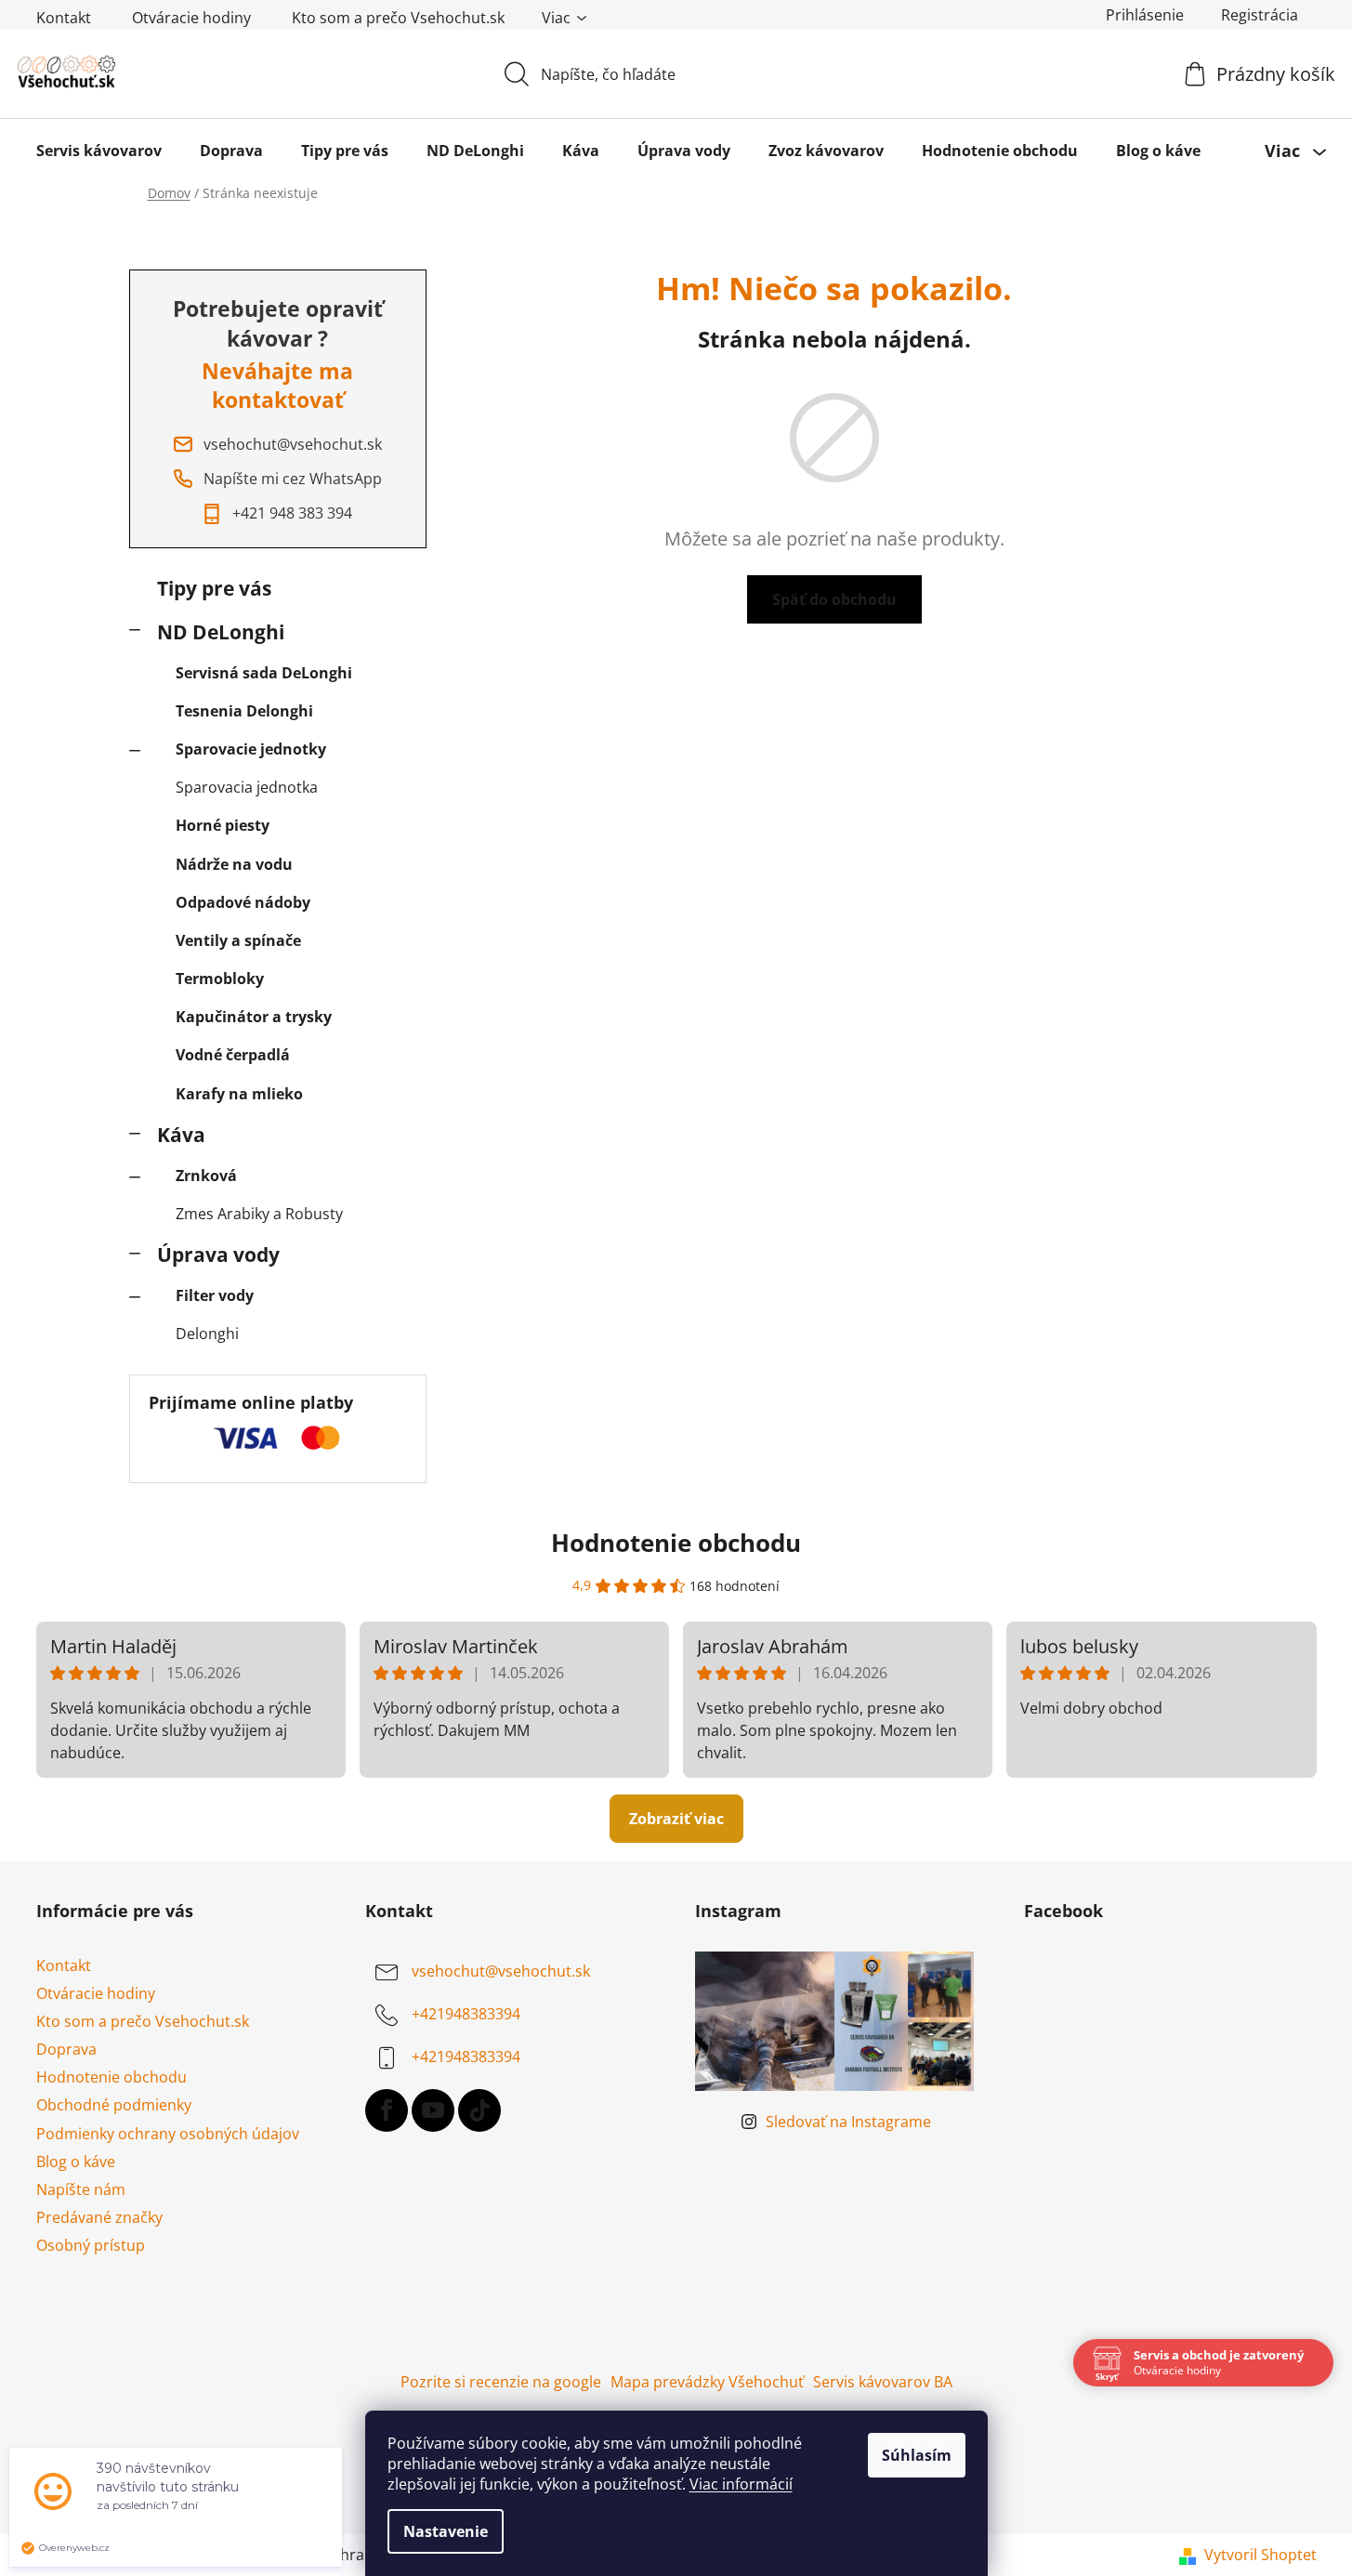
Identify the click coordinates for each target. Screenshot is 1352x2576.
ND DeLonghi (221, 632)
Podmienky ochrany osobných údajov (168, 2134)
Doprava (66, 2049)
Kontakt (64, 18)
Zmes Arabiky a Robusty (259, 1214)
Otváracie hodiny (191, 18)
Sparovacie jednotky (251, 749)
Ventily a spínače (238, 940)
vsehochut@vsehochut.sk (501, 1971)
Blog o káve (76, 2162)
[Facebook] (387, 2110)
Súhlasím (917, 2455)
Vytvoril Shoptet (1260, 2555)
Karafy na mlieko (239, 1094)
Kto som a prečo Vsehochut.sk (398, 18)
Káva (181, 1135)
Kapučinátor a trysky (254, 1017)
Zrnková (206, 1176)
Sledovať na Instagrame (848, 2122)
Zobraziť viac (676, 1819)
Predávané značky (99, 2217)
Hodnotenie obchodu (676, 1543)
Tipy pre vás (214, 588)
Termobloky (220, 979)
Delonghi (207, 1334)
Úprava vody (218, 1255)
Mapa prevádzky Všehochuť (707, 2382)
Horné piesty (223, 825)
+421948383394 (466, 2014)
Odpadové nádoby (243, 902)
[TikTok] (479, 2110)
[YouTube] (433, 2110)
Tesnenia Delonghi (244, 711)
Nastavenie (446, 2531)
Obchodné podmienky (114, 2105)
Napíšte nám (81, 2189)
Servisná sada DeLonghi (264, 673)
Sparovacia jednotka (247, 787)
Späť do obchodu (834, 599)
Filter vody (215, 1295)
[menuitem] (99, 151)
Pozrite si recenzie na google (501, 2382)
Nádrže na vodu (234, 864)
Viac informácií (741, 2484)
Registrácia (1260, 15)
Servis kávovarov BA (883, 2382)
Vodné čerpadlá (233, 1055)
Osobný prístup (91, 2245)
